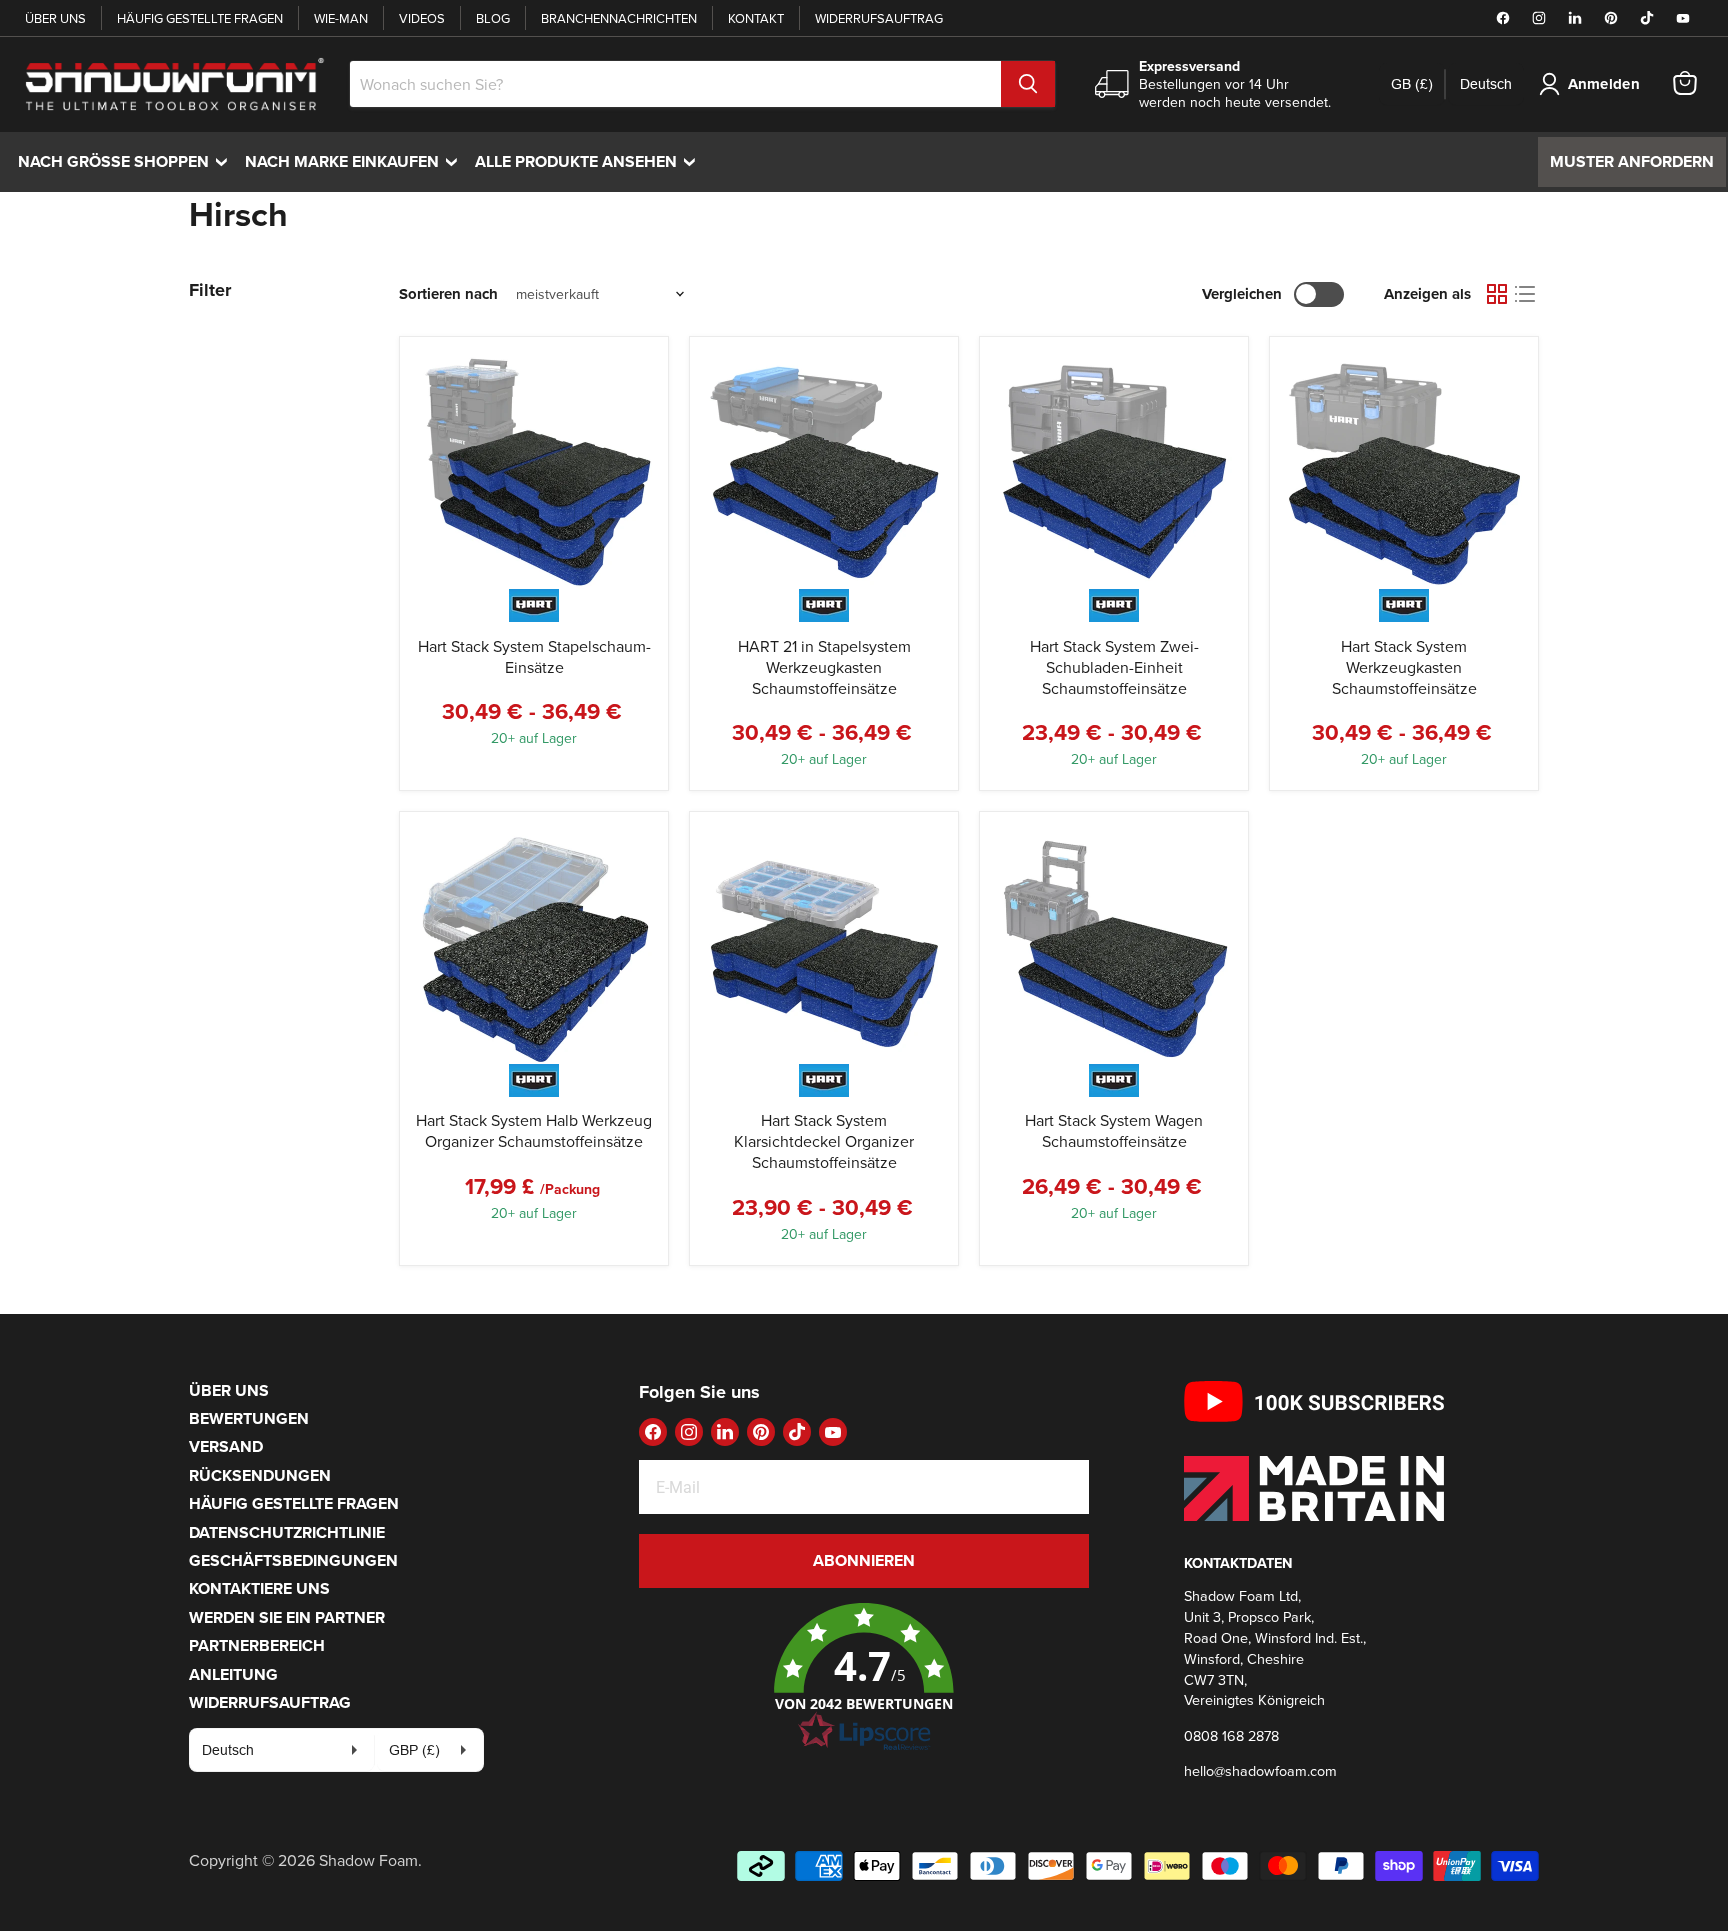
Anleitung (233, 1674)
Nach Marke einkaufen (356, 161)
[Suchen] (1028, 84)
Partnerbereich (257, 1645)
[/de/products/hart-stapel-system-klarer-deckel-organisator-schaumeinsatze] (824, 946)
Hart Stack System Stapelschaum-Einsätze (534, 656)
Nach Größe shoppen (127, 161)
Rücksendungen (260, 1475)
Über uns (55, 18)
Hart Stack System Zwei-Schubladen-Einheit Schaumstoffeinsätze (1114, 667)
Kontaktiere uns (259, 1588)
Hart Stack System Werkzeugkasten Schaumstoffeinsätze (1404, 667)
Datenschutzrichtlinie (287, 1532)
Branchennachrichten (619, 18)
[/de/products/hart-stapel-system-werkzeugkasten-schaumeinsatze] (1404, 471)
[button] (864, 1678)
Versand (226, 1446)
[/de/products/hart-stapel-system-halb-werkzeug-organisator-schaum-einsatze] (534, 946)
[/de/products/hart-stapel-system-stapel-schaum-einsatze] (534, 471)
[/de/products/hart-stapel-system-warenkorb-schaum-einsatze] (1114, 946)
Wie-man (341, 18)
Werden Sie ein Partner (287, 1617)
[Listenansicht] (1525, 294)
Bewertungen (249, 1418)
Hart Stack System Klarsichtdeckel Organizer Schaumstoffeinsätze (824, 1141)
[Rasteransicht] (1497, 294)
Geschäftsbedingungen (293, 1560)
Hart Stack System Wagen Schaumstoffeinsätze (1114, 1130)
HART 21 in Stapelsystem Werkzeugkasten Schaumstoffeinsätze (824, 667)
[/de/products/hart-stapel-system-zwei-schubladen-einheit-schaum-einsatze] (1114, 471)
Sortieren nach (448, 294)
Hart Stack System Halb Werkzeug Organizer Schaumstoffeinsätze (534, 1130)
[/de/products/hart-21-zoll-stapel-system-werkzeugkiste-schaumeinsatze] (824, 471)
